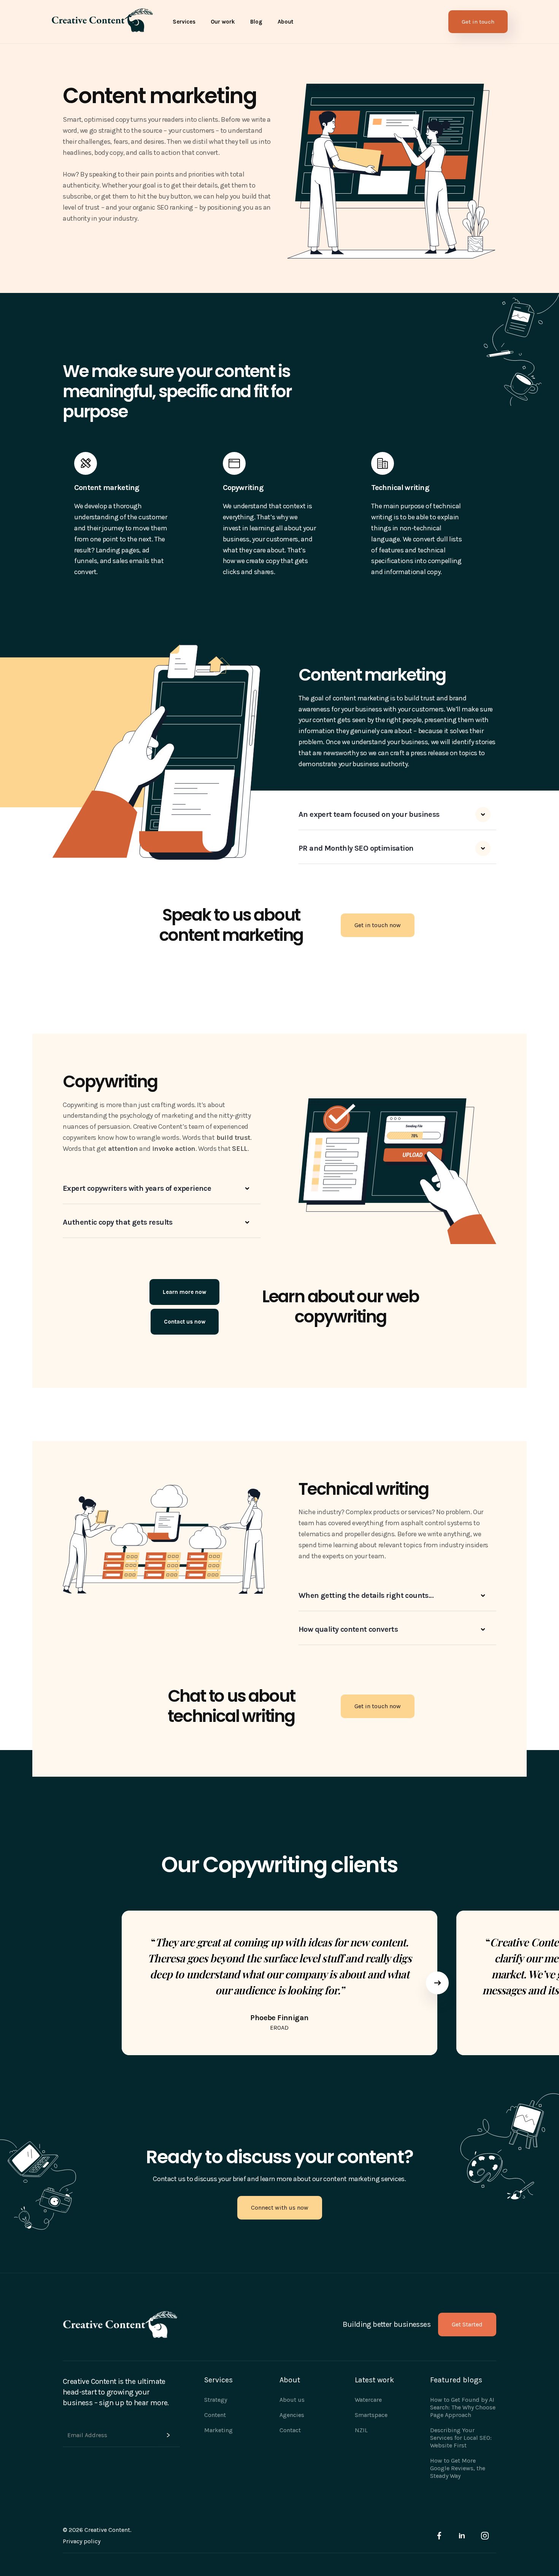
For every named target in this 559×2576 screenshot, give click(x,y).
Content (215, 2415)
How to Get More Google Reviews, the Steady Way (458, 2468)
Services (184, 22)
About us (292, 2400)
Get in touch (478, 22)
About (285, 22)
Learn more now (184, 1292)
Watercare (368, 2400)
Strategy (216, 2400)
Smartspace (371, 2415)
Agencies (292, 2415)
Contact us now (185, 1322)
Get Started (467, 2324)
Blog (256, 22)
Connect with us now (280, 2208)
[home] (102, 22)
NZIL (361, 2430)
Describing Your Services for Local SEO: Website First (461, 2438)
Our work (223, 22)
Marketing (218, 2430)
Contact (290, 2430)
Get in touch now (378, 925)
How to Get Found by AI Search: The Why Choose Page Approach (463, 2407)
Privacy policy (82, 2541)
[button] (184, 22)
